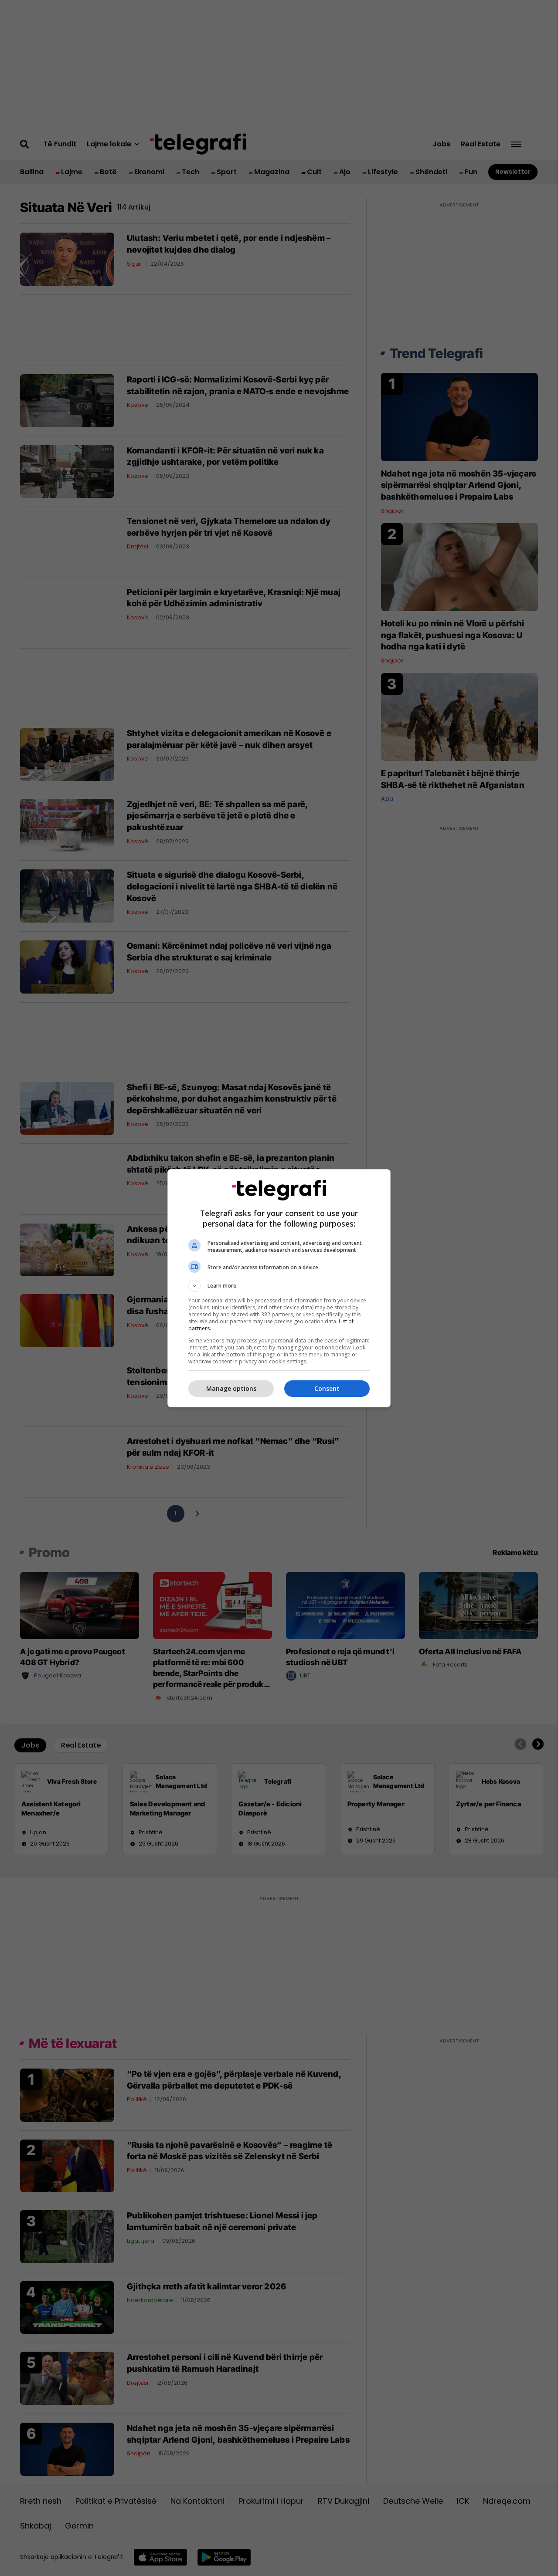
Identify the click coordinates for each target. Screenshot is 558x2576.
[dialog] (279, 1288)
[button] (279, 1286)
